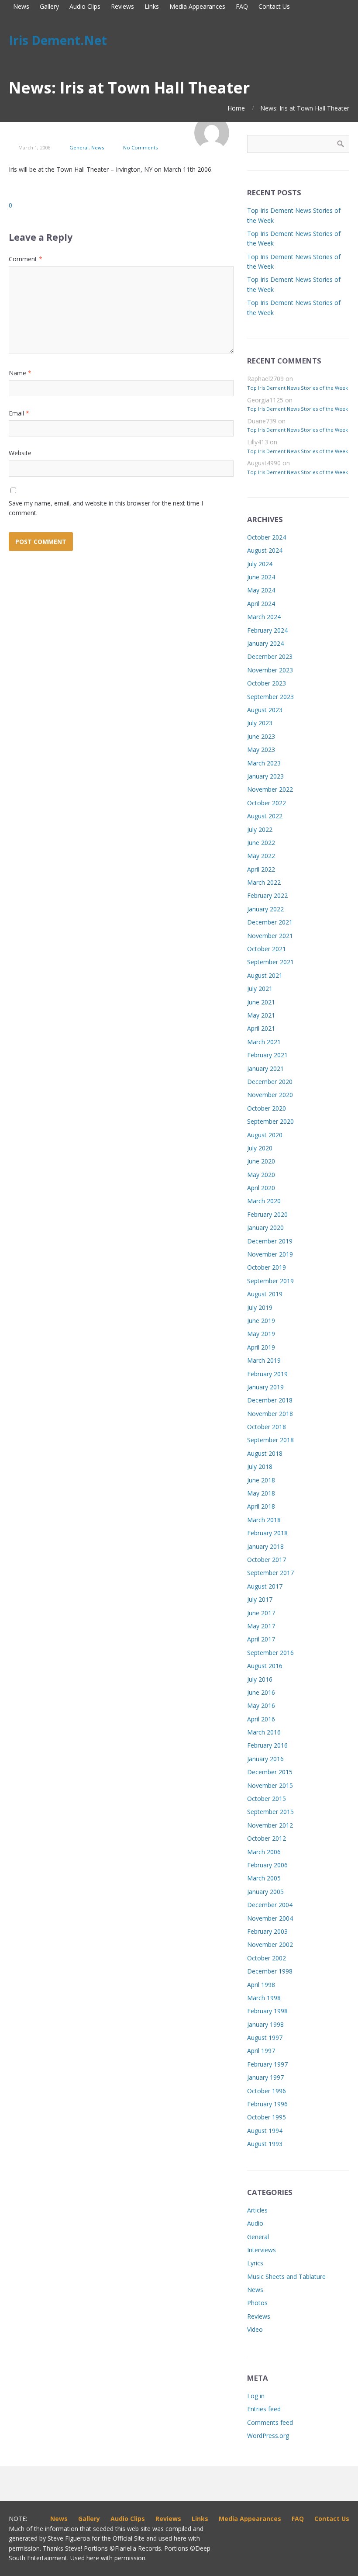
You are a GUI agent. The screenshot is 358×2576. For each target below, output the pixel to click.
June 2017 (261, 1613)
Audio (255, 2223)
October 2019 (267, 1267)
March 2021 (264, 1042)
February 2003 (267, 1931)
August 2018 (265, 1453)
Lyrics (255, 2263)
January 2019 (265, 1387)
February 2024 (267, 630)
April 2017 (261, 1639)
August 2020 (265, 1135)
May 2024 (261, 590)
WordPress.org (268, 2436)
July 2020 (260, 1148)
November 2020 (270, 1095)
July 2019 (260, 1307)
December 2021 (270, 922)
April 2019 (261, 1347)
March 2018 (264, 1520)
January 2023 (265, 776)
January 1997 (265, 2077)
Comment (26, 259)
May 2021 (261, 1015)
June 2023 (261, 736)
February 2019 (267, 1374)
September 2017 (270, 1573)
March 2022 (264, 882)
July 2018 (260, 1466)
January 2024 (265, 643)
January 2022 (265, 909)
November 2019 (270, 1254)
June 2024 (261, 577)
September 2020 (270, 1121)
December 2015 (270, 1772)
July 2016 (260, 1679)
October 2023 (267, 683)
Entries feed (264, 2409)
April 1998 (261, 1985)
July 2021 (260, 989)
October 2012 (267, 1838)
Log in (256, 2396)
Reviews (259, 2316)
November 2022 (270, 789)
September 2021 (270, 962)
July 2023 (260, 723)
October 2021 (267, 949)
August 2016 (265, 1666)
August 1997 (265, 2038)
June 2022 (261, 843)
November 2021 (270, 936)
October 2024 (267, 537)
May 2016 (261, 1705)
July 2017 (260, 1599)
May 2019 (261, 1334)
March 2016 (264, 1732)
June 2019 (261, 1321)
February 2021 (267, 1055)
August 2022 (265, 816)
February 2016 (267, 1745)
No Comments (140, 147)
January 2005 (265, 1892)
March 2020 (264, 1201)
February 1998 (267, 2011)
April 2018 (261, 1506)
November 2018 (270, 1414)
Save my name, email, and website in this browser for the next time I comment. (106, 508)
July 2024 (260, 564)
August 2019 (265, 1294)
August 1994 (265, 2131)
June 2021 (261, 1002)
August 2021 (265, 975)
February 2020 (267, 1214)
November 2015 (270, 1785)
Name (20, 373)
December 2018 (270, 1400)
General (79, 147)
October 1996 (267, 2091)
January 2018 (265, 1546)
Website (20, 453)
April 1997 (261, 2051)
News (98, 147)
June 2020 (261, 1161)
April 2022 (261, 869)
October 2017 (267, 1560)
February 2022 (267, 895)
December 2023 (270, 656)
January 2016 (265, 1759)
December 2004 (270, 1905)
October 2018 (267, 1427)
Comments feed (270, 2422)
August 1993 (265, 2144)
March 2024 (264, 617)
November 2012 (270, 1825)
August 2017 (265, 1586)
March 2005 (264, 1878)
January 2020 (265, 1227)
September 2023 (270, 697)
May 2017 (261, 1626)
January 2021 (265, 1068)
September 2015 (270, 1812)
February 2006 (267, 1865)
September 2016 (270, 1653)
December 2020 (270, 1082)
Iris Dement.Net (58, 40)
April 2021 (261, 1028)
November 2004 (270, 1918)
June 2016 (261, 1692)
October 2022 (267, 803)
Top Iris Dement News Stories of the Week (298, 388)
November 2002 (270, 1944)
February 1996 (267, 2104)
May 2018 (261, 1493)
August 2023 (265, 710)
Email (19, 413)
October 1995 (267, 2117)
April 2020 (261, 1188)
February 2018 (267, 1533)
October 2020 (267, 1108)
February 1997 (267, 2064)
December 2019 (270, 1241)
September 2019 (270, 1281)
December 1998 (270, 1971)
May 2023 (261, 750)
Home (236, 108)
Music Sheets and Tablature (286, 2277)
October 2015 (267, 1799)
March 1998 (264, 1998)
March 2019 (264, 1360)
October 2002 (267, 1958)
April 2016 (261, 1719)
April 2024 (261, 604)
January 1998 (265, 2024)
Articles (257, 2210)
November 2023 (270, 670)
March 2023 (264, 763)
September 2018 (270, 1440)
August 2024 (265, 550)
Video (255, 2329)
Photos (257, 2303)
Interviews (262, 2250)
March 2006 (264, 1852)
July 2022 (260, 829)
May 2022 (261, 856)
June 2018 (261, 1480)
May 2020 (261, 1175)
